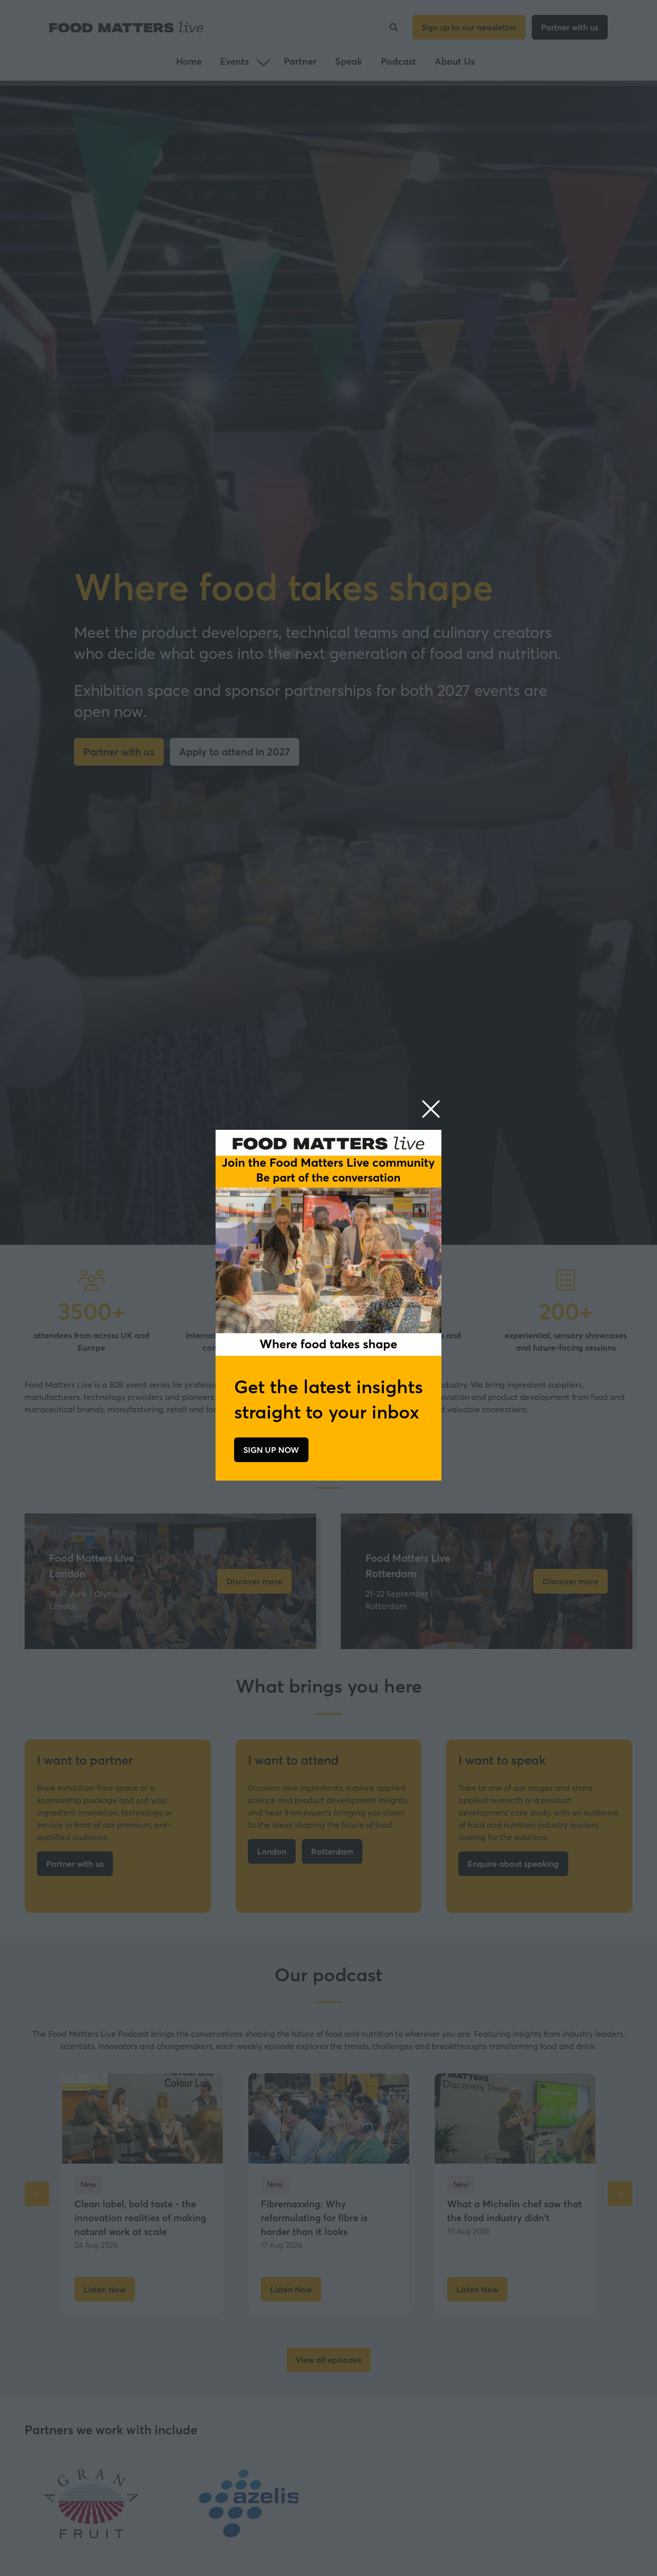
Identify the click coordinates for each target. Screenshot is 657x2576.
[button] (431, 1110)
